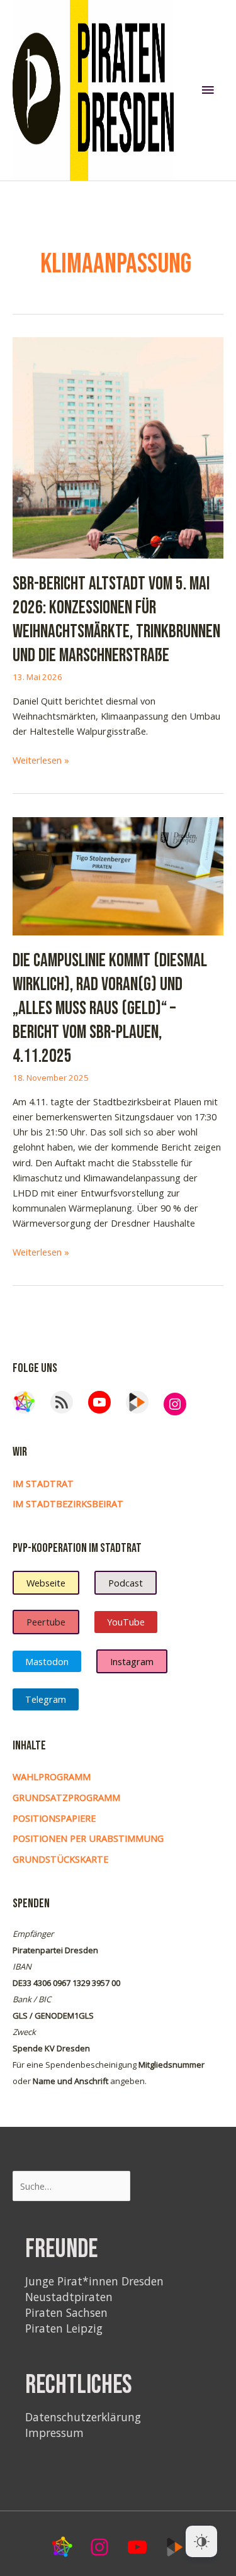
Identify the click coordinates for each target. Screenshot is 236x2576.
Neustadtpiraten (69, 2297)
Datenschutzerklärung (83, 2417)
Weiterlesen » (41, 760)
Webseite (46, 1583)
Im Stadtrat (43, 1483)
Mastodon (47, 1661)
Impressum (54, 2433)
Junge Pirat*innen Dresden (94, 2281)
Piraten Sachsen (66, 2312)
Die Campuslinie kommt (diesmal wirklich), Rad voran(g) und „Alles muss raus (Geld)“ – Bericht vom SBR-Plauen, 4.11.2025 (110, 1009)
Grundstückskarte (60, 1859)
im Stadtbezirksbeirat (68, 1503)
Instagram (132, 1661)
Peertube (46, 1622)
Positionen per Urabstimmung (88, 1838)
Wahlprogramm (52, 1776)
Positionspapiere (54, 1818)
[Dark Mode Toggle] (201, 2541)
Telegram (46, 1699)
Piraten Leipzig (64, 2328)
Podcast (126, 1583)
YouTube (126, 1622)
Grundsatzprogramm (66, 1797)
